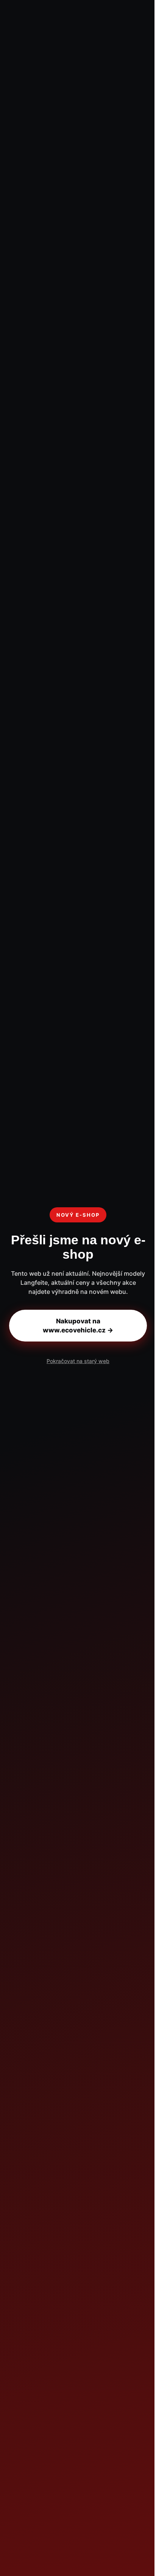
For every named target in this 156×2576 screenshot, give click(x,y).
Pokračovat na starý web (78, 1361)
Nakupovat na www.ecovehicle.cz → (78, 1326)
